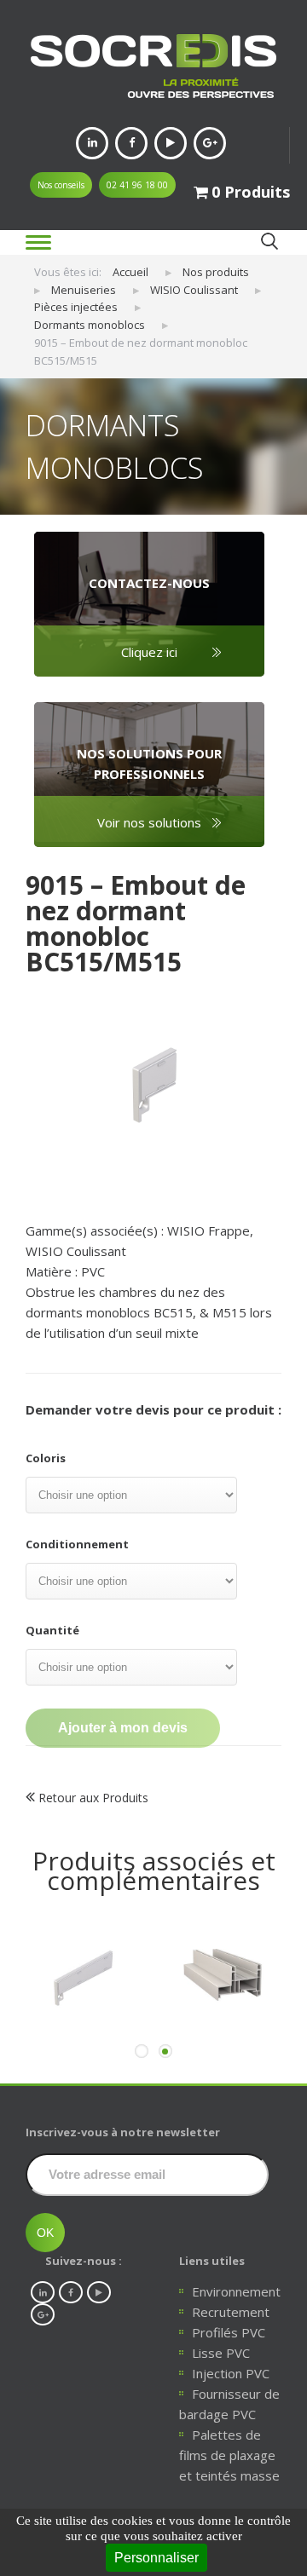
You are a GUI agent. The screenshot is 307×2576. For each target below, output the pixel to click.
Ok (269, 242)
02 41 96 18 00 (137, 185)
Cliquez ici (149, 652)
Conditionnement (77, 1544)
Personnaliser (156, 2558)
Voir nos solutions (149, 822)
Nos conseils (61, 185)
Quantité (52, 1630)
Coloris (46, 1458)
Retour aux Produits (92, 1798)
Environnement (236, 2291)
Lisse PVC (221, 2353)
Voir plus (86, 2059)
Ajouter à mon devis (123, 1728)
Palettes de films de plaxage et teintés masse (229, 2455)
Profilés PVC (229, 2332)
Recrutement (231, 2312)
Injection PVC (231, 2373)
